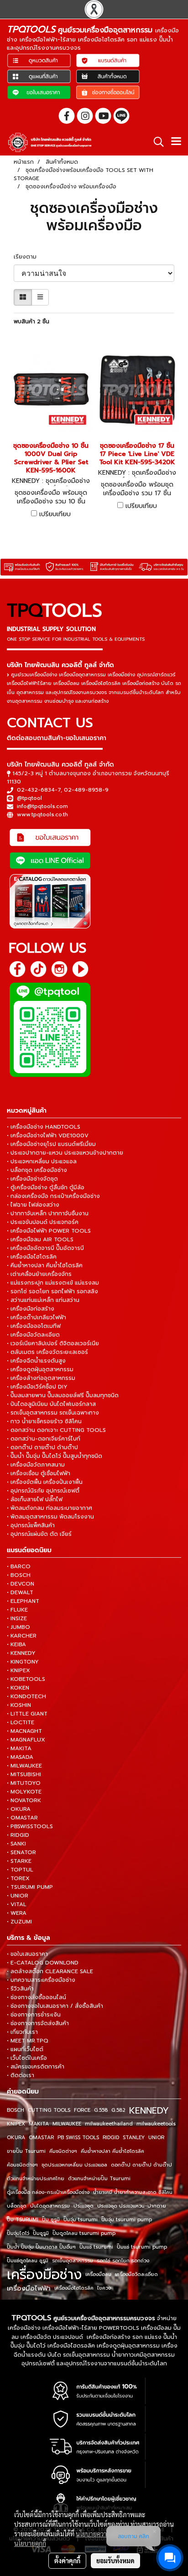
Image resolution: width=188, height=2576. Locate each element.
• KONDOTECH (26, 1696)
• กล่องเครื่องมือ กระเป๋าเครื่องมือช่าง (53, 1196)
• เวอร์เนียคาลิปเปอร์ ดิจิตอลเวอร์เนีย (53, 1343)
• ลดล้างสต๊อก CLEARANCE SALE (50, 1971)
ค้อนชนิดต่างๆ (22, 2165)
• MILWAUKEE (24, 1766)
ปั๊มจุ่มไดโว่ (18, 2233)
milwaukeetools (156, 2124)
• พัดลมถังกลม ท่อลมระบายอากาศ (50, 1508)
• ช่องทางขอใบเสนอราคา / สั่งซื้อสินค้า (55, 2006)
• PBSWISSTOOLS (30, 1826)
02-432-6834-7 (39, 790)
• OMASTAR (22, 1818)
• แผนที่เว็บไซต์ (25, 2049)
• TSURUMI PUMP (30, 1887)
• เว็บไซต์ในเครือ (27, 2058)
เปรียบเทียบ (55, 514)
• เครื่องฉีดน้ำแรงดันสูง (36, 1361)
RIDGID (111, 2138)
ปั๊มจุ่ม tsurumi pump (127, 2220)
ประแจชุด (84, 2206)
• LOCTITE (21, 1722)
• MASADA (20, 1757)
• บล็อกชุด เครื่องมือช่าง (37, 1170)
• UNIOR (18, 1896)
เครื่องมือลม (98, 2274)
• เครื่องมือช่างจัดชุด (32, 1179)
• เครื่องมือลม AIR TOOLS (40, 1239)
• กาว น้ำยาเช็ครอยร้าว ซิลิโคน (44, 1421)
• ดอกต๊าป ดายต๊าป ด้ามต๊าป (42, 1447)
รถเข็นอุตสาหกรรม (73, 2261)
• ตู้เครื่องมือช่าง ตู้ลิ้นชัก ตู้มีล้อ (46, 1187)
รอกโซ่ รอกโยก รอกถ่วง (123, 2261)
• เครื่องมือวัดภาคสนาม (36, 1465)
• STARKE (19, 1861)
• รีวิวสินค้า (20, 1989)
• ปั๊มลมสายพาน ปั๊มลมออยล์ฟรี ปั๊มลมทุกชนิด (63, 1395)
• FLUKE (17, 1610)
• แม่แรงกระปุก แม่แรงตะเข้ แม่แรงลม (53, 1283)
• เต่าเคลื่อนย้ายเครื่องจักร (39, 1274)
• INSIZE (17, 1618)
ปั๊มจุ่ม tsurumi (81, 2220)
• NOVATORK (24, 1800)
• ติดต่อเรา (21, 2075)
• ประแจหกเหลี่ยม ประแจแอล (42, 1161)
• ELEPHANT (23, 1601)
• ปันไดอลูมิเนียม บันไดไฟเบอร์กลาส (51, 1404)
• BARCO (19, 1566)
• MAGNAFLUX (26, 1740)
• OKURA (19, 1809)
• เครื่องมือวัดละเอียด (33, 1335)
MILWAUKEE (67, 2124)
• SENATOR (21, 1852)
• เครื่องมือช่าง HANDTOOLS (44, 1127)
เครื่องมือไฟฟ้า (29, 2288)
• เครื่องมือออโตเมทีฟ (34, 1326)
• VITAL (17, 1904)
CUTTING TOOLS (49, 2110)
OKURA (16, 2138)
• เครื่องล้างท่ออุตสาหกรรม (41, 1378)
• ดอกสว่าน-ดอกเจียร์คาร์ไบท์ (44, 1439)
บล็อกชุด (17, 2206)
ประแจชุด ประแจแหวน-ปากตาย (132, 2206)
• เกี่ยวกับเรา (22, 2032)
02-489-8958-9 (86, 790)
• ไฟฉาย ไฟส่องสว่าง (33, 1205)
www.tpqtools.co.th (42, 814)
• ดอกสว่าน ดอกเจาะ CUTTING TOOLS (56, 1430)
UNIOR (156, 2138)
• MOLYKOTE (24, 1792)
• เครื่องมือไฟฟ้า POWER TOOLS (49, 1231)
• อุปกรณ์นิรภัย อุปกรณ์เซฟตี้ (43, 1491)
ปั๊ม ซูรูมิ (51, 2220)
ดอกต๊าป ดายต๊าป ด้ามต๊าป (141, 2165)
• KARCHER (22, 1636)
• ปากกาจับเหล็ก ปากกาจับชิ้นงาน (48, 1213)
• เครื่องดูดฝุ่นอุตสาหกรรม (40, 1369)
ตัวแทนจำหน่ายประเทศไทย (36, 2179)
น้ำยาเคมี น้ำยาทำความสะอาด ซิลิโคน (133, 2192)
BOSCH (16, 2110)
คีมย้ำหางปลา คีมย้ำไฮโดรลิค (112, 2151)
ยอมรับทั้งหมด (115, 2560)
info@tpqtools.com (42, 806)
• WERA (17, 1913)
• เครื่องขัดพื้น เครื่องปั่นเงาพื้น (45, 1482)
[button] (156, 142)
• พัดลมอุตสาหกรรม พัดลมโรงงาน (50, 1517)
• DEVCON (21, 1584)
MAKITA (39, 2124)
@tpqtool (29, 798)
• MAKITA (19, 1748)
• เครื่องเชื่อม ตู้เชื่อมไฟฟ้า (39, 1473)
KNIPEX (16, 2124)
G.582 (118, 2110)
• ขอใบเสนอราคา (27, 1954)
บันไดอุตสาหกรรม (50, 2206)
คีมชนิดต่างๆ (63, 2151)
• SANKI (16, 1844)
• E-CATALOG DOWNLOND (43, 1963)
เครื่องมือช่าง (44, 2275)
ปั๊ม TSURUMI (23, 2220)
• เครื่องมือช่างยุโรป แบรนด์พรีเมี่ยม (51, 1144)
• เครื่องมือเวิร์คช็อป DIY (37, 1387)
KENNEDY (149, 2110)
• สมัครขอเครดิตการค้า (36, 2067)
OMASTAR (41, 2138)
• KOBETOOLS (26, 1679)
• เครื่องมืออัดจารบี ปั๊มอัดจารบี (45, 1248)
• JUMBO (18, 1627)
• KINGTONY (23, 1662)
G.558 (101, 2110)
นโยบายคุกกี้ (30, 2543)
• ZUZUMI (19, 1922)
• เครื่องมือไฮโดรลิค (32, 1257)
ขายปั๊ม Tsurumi (26, 2151)
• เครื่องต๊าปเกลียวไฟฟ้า (37, 1317)
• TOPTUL (20, 1870)
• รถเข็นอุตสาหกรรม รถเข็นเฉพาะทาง (53, 1413)
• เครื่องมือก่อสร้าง (31, 1309)
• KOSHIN (19, 1705)
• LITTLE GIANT (27, 1714)
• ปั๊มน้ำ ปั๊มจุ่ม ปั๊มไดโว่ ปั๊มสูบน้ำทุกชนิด (55, 1456)
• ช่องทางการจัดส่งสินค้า (38, 2023)
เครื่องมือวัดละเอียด (136, 2274)
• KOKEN (18, 1688)
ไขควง (104, 2288)
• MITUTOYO (24, 1783)
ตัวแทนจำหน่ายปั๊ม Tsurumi (99, 2179)
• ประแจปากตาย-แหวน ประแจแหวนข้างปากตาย (65, 1153)
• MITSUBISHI (24, 1774)
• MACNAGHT (24, 1731)
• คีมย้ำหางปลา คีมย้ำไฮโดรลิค (45, 1265)
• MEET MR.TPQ (28, 2041)
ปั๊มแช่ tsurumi (96, 2247)
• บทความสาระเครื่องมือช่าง (41, 1980)
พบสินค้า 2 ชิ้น (31, 321)
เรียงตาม (28, 257)
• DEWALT (20, 1592)
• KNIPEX (18, 1670)
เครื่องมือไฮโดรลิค (74, 2288)
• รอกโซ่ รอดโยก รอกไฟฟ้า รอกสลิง (52, 1291)
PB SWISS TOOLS (78, 2138)
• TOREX (18, 1878)
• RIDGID (18, 1835)
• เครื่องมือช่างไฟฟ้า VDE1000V (48, 1135)
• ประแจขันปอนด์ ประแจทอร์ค (43, 1222)
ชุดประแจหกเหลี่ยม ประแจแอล (74, 2165)
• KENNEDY (21, 1653)
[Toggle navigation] (176, 142)
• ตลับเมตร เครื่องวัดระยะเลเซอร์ (47, 1352)
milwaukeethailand (109, 2124)
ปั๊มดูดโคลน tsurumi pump (84, 2233)
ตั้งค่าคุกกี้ (67, 2560)
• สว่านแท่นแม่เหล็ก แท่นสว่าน (43, 1300)
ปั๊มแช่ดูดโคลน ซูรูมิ (28, 2261)
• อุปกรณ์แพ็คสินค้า (31, 1525)
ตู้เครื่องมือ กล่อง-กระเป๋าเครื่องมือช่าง (48, 2192)
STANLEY (134, 2138)
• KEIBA (16, 1644)
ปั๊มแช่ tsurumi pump (142, 2247)
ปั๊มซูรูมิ (41, 2233)
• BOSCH (19, 1575)
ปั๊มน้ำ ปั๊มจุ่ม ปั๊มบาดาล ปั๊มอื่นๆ (41, 2247)
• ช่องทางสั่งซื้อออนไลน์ (37, 1997)
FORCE (82, 2110)
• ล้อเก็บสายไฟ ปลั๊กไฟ (35, 1499)
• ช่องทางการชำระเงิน (34, 2015)
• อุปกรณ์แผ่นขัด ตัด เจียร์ (39, 1534)
